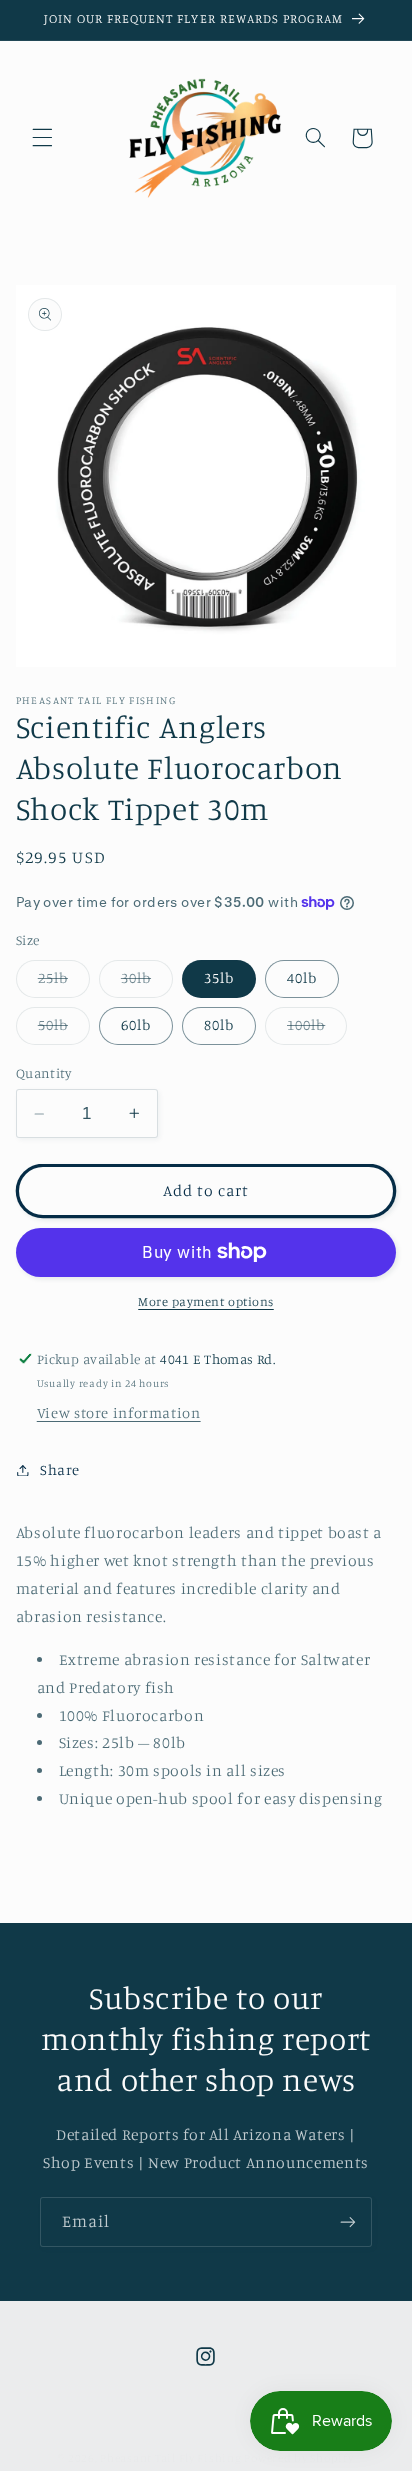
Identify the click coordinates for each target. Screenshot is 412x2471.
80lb (219, 1024)
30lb (147, 982)
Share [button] (60, 1469)
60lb (136, 1024)
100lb (317, 1029)
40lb (302, 977)
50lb (64, 1029)
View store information (119, 1412)
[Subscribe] (348, 2221)
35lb (219, 977)
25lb (64, 982)
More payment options (206, 1301)
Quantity (43, 1073)
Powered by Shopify (298, 2458)
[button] (42, 138)
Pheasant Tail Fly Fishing (170, 2458)
